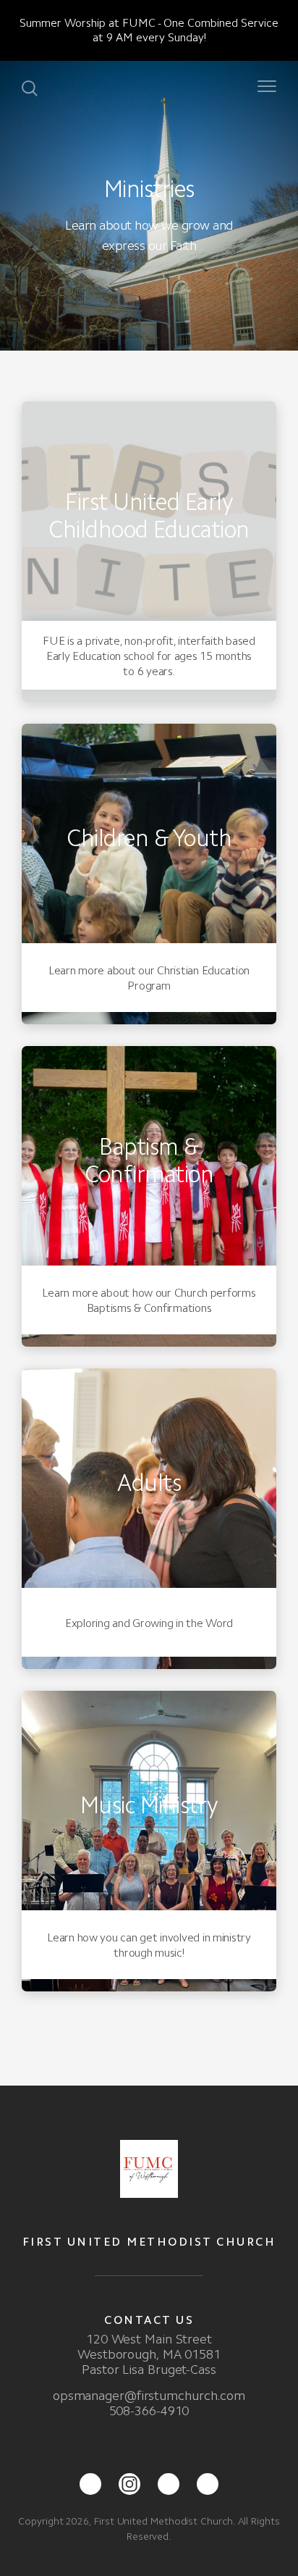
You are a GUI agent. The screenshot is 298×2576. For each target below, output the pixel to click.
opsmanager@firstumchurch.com (149, 2396)
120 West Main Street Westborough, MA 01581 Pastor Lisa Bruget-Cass (149, 2354)
